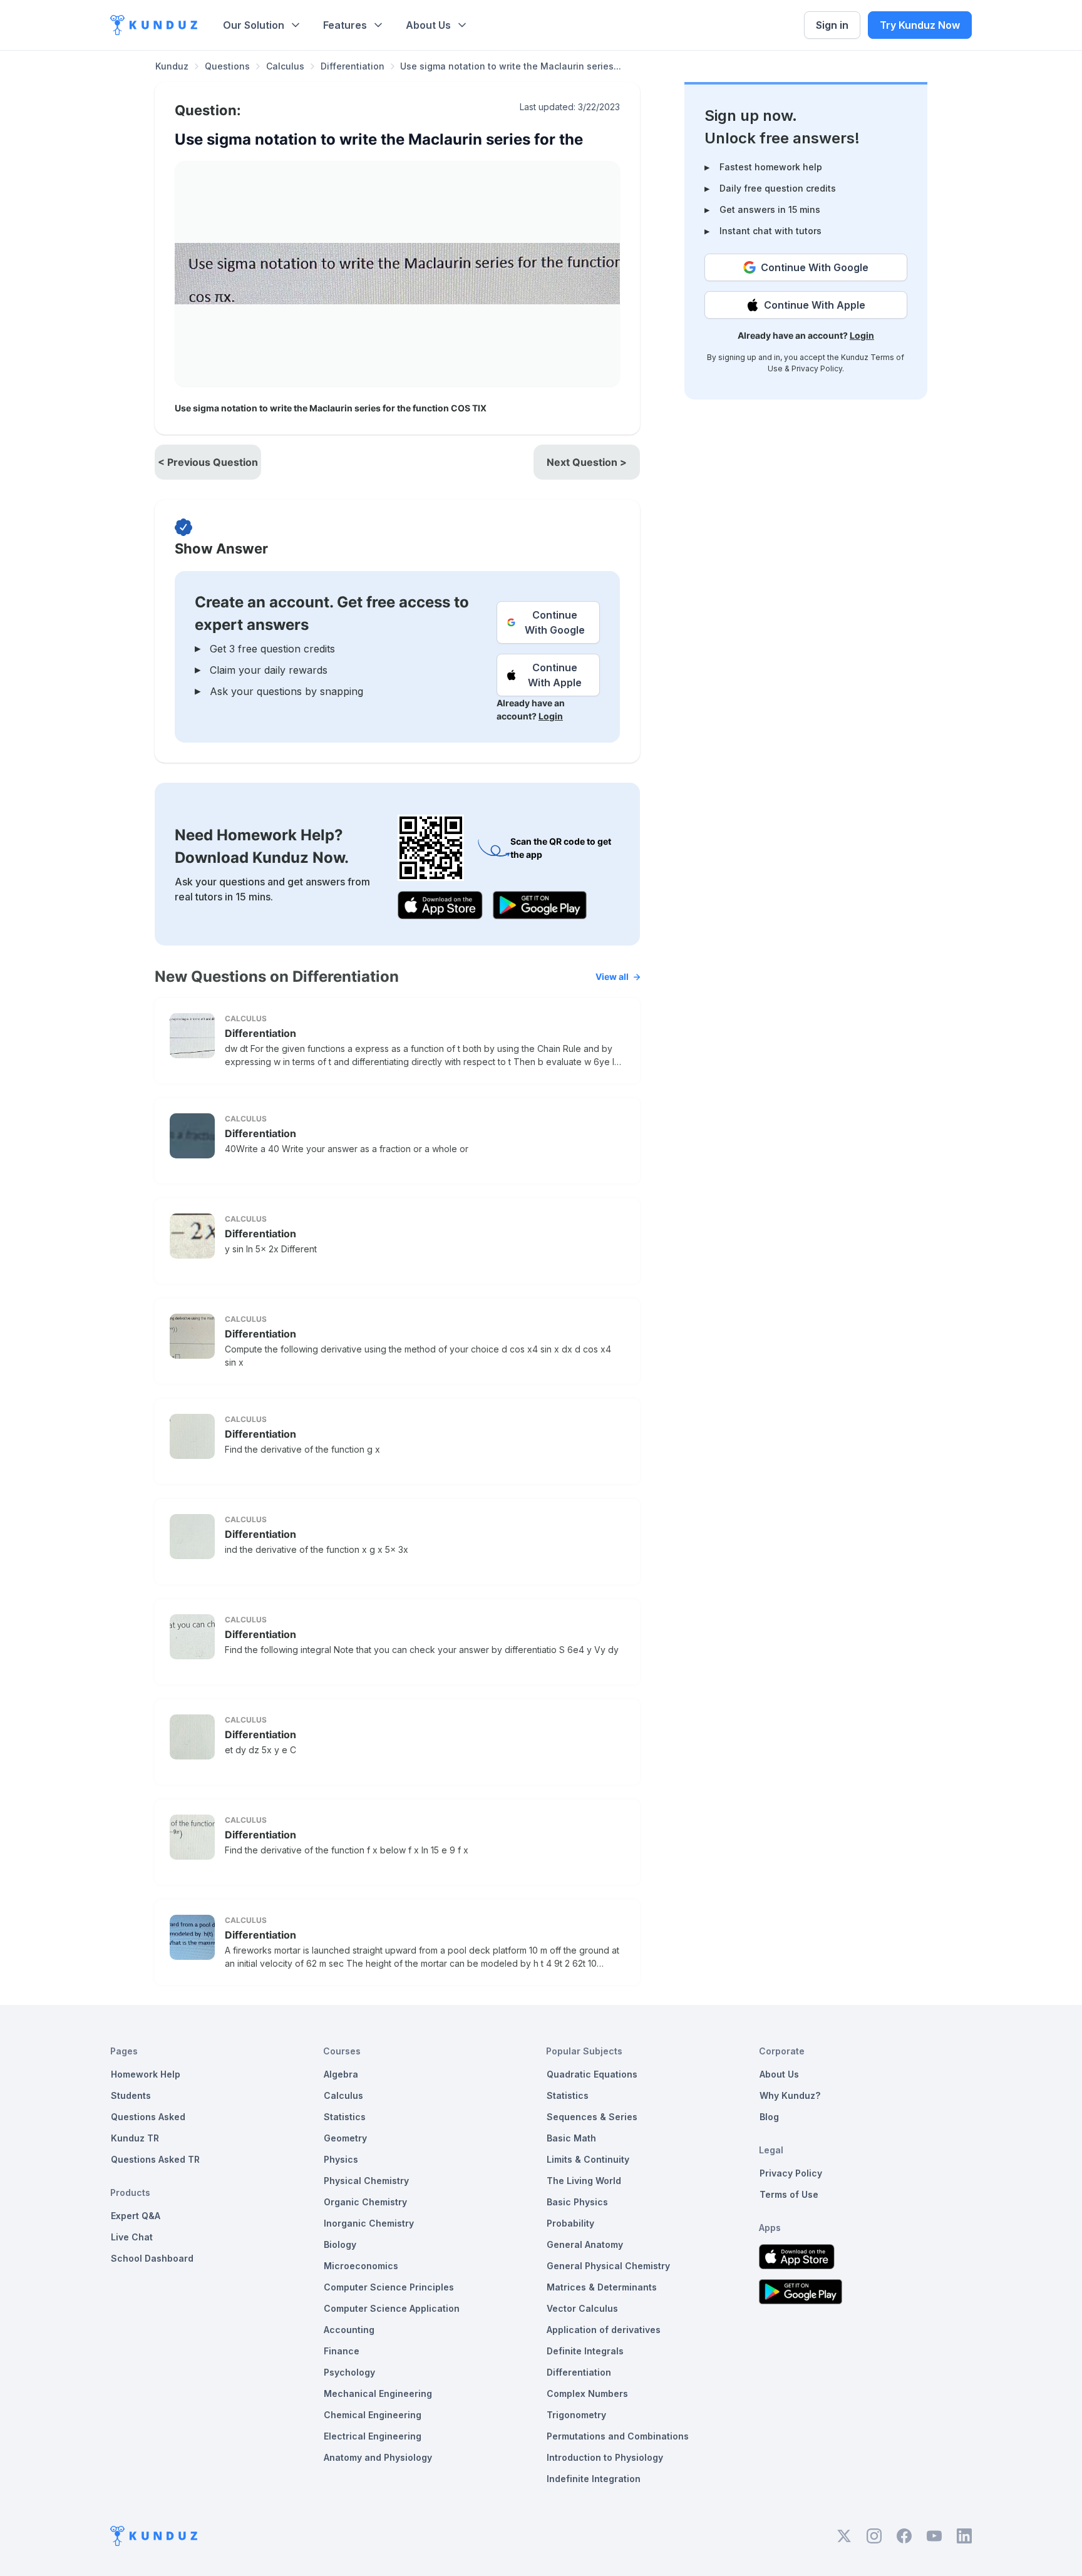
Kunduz (172, 66)
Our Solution (254, 25)
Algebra (341, 2074)
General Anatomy (585, 2244)
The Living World (584, 2181)
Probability (570, 2223)
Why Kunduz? (790, 2095)
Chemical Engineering (373, 2415)
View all (612, 976)
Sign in (832, 25)
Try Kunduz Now (920, 25)
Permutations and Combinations (618, 2436)
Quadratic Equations (592, 2074)
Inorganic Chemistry (369, 2223)
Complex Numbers (587, 2393)
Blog (769, 2117)
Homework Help (146, 2074)
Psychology (349, 2372)
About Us (428, 25)
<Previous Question (208, 462)
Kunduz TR (135, 2138)
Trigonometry (576, 2415)
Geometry (345, 2138)
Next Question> (587, 462)
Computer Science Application (392, 2308)
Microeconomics (361, 2266)
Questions (227, 66)
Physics (341, 2159)
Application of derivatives (604, 2330)
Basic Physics (577, 2202)
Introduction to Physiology (605, 2457)
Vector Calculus (582, 2308)
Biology (340, 2244)
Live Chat (132, 2237)
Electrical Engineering (373, 2436)
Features (345, 25)
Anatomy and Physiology (378, 2457)
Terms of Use (789, 2194)
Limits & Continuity (588, 2159)
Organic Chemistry (365, 2202)
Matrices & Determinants (602, 2287)
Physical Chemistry (366, 2181)
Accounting (349, 2330)
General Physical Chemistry (608, 2266)
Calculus (285, 66)
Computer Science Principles (389, 2287)
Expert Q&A (136, 2216)
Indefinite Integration (594, 2479)
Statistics (345, 2117)
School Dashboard (152, 2258)
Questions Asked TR (155, 2159)
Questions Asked (148, 2117)
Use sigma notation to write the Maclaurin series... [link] (511, 66)
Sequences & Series (592, 2117)
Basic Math (571, 2138)
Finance (342, 2351)
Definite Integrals (585, 2351)
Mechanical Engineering (378, 2393)
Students (131, 2095)
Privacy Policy (817, 368)
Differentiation (353, 66)
